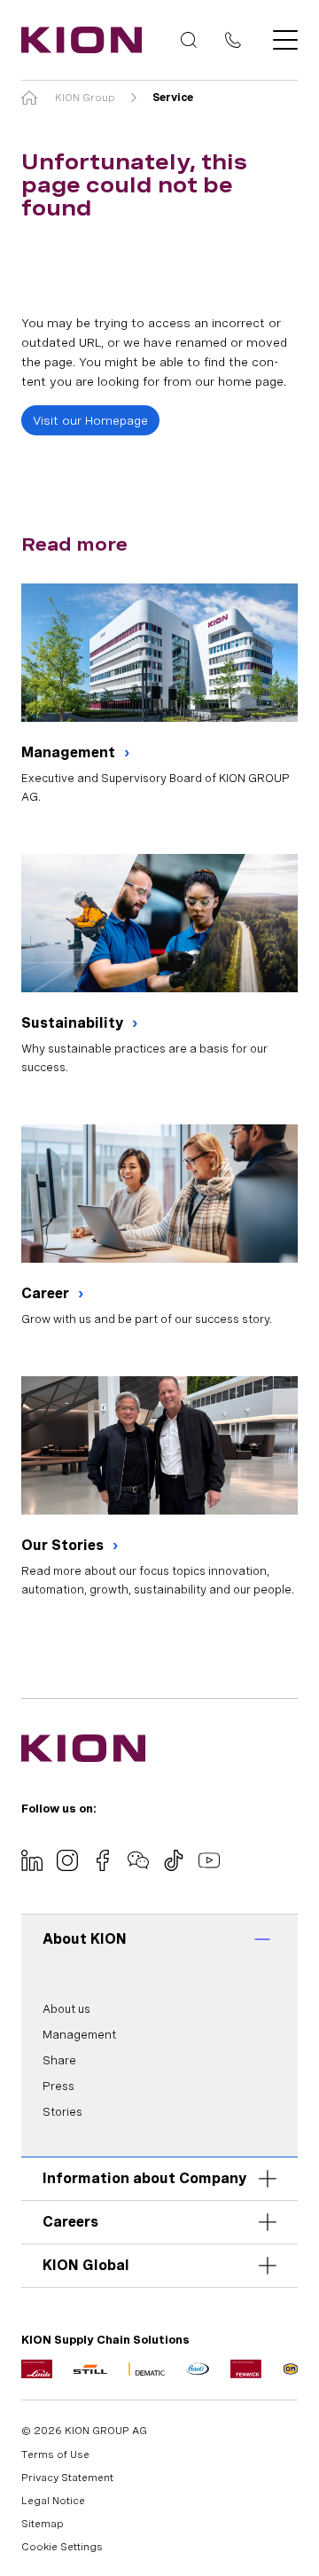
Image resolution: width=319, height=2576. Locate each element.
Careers (70, 2222)
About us (66, 2009)
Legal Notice (53, 2501)
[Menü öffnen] (280, 40)
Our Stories (64, 1545)
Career (47, 1293)
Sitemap (43, 2524)
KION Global (86, 2265)
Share (59, 2060)
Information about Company (144, 2178)
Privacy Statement (67, 2478)
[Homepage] (76, 40)
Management (70, 752)
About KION (85, 1939)
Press (58, 2086)
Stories (62, 2112)
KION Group (85, 98)
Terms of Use (55, 2455)
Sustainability (74, 1023)
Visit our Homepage (90, 420)
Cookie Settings (62, 2547)
